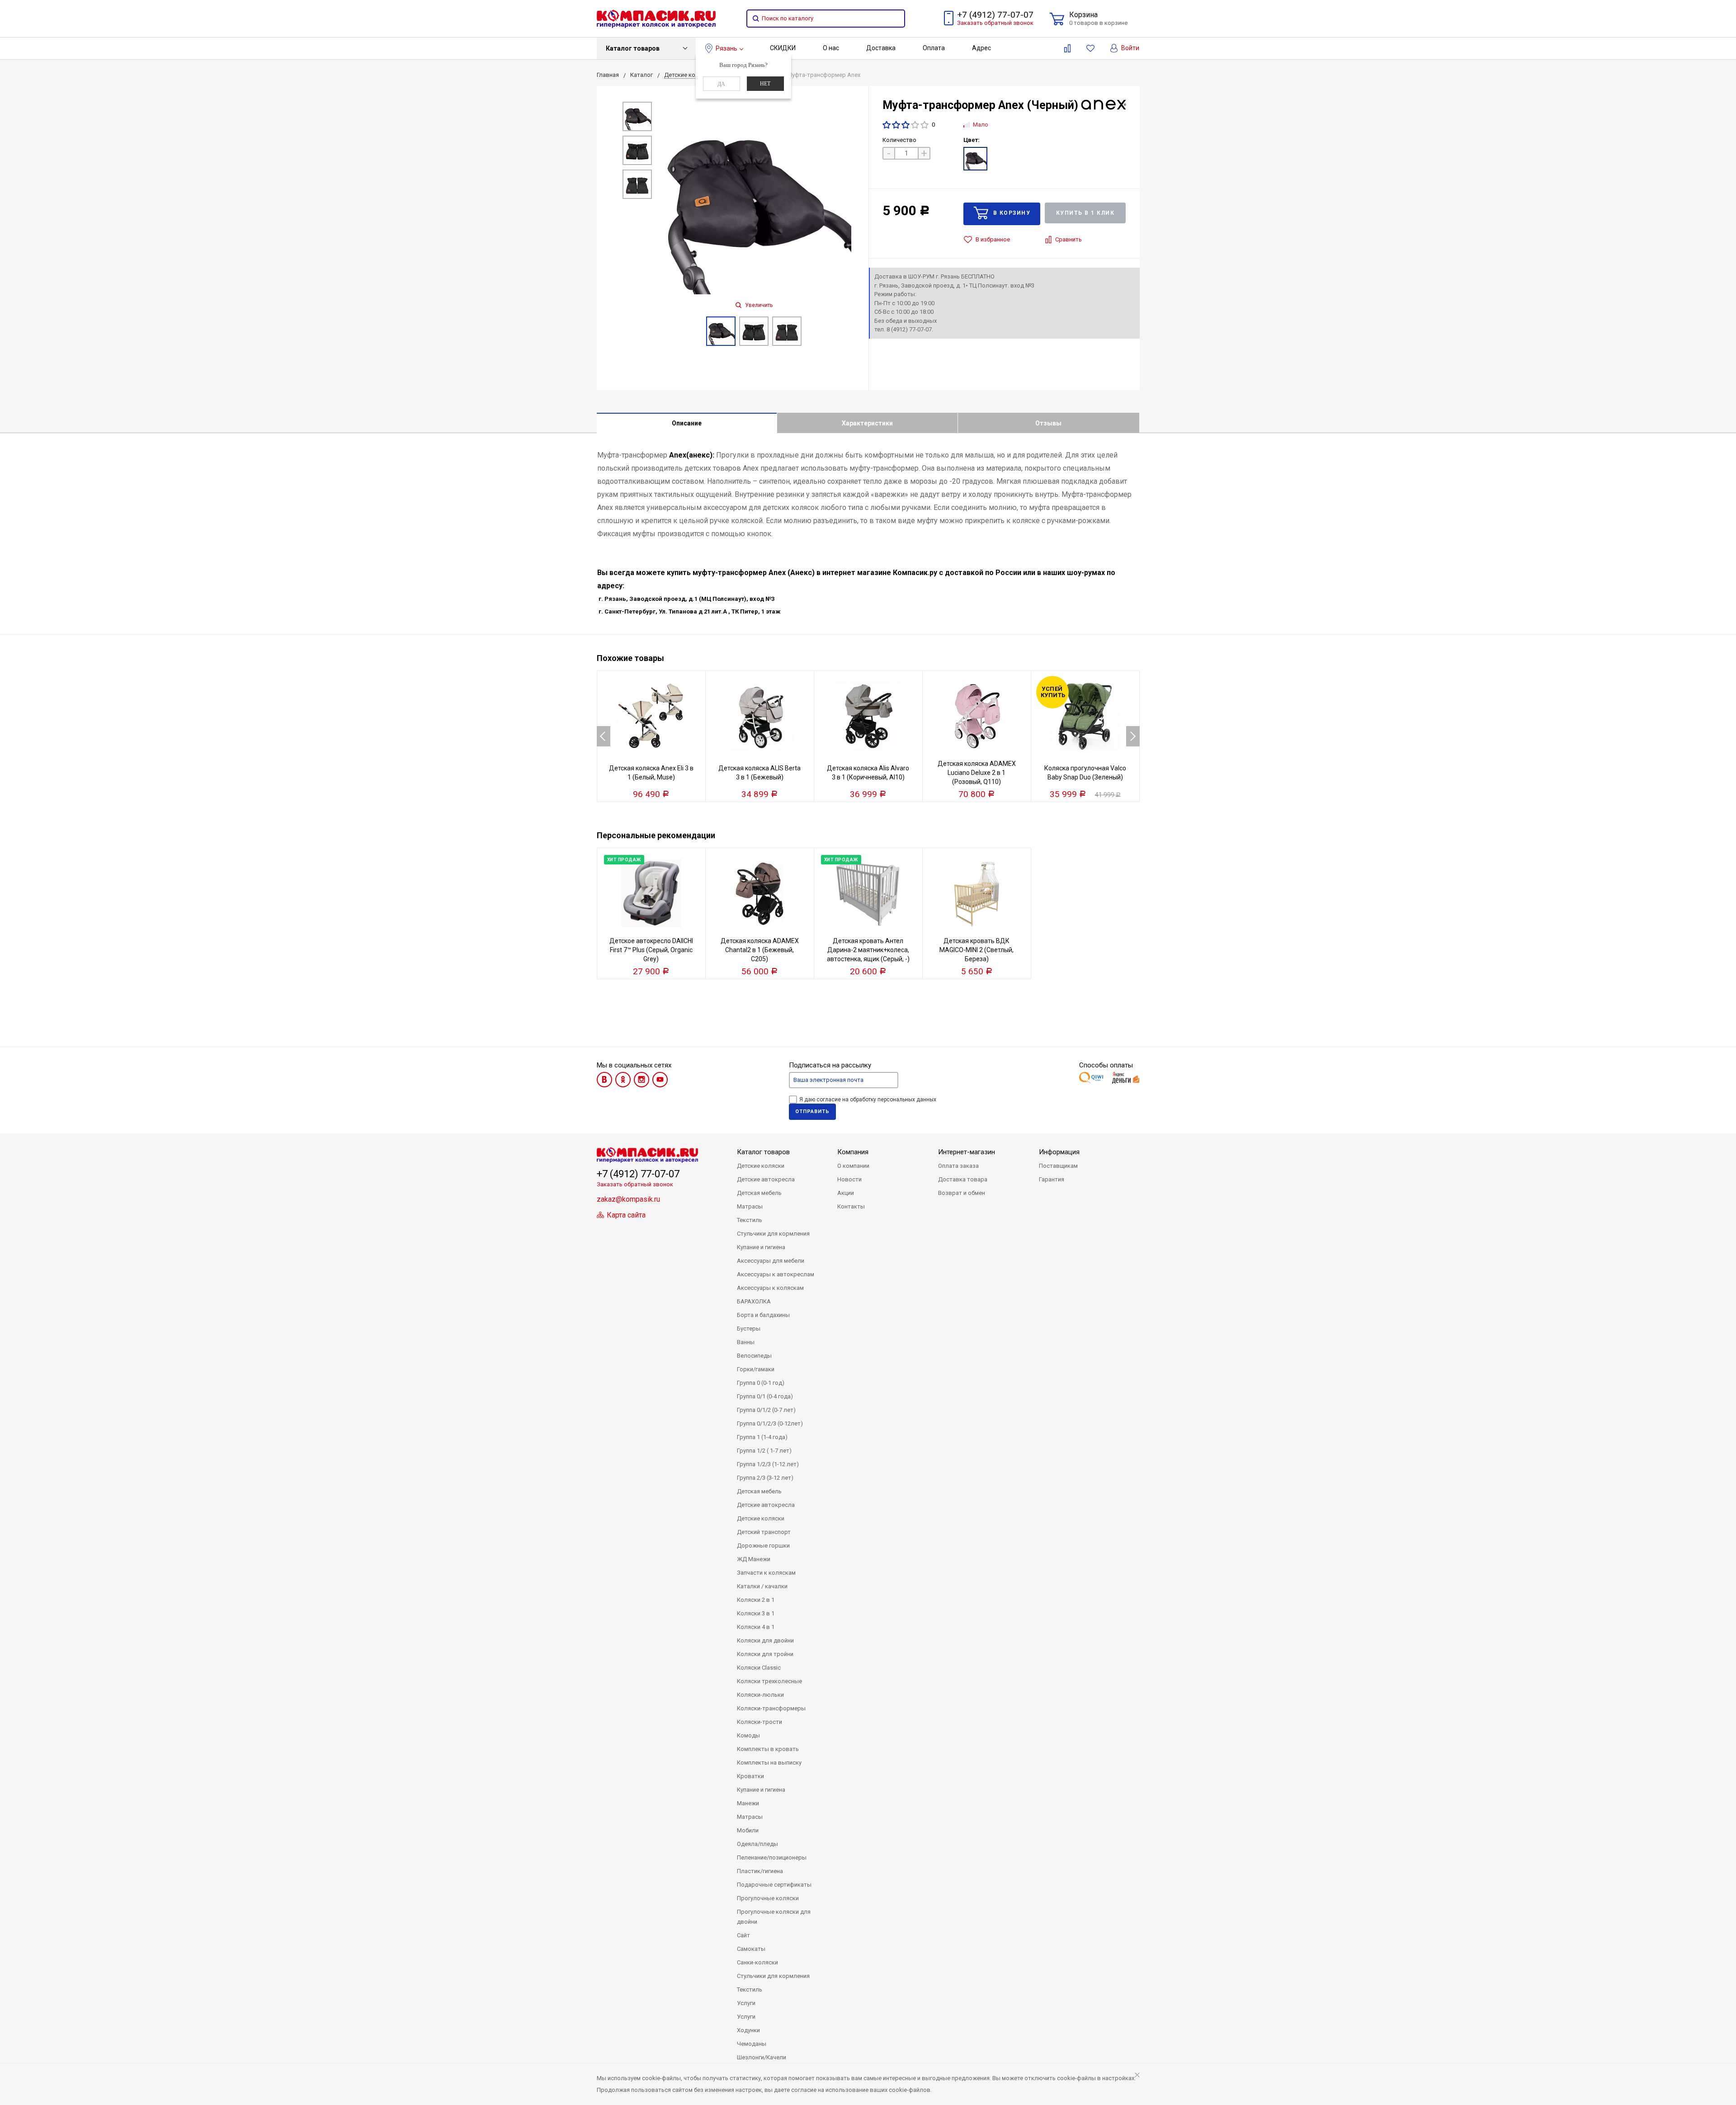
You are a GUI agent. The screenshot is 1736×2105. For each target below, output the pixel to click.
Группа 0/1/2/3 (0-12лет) (770, 1423)
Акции (846, 1193)
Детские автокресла (766, 1179)
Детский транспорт (764, 1532)
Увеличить (758, 305)
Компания (853, 1152)
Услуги (746, 2003)
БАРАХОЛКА (754, 1301)
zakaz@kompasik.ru (628, 1199)
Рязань (726, 48)
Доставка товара (963, 1179)
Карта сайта (625, 1215)
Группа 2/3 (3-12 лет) (765, 1478)
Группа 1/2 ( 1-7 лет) (764, 1451)
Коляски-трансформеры (771, 1708)
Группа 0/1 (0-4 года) (765, 1396)
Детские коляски (761, 1166)
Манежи (748, 1803)
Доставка (881, 48)
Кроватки (750, 1776)
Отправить (812, 1111)
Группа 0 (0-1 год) (761, 1383)
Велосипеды (754, 1356)
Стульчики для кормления (773, 1234)
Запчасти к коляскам (766, 1573)
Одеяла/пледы (757, 1844)
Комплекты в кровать (768, 1749)
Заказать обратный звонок (995, 23)
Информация (1059, 1152)
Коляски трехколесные (769, 1681)
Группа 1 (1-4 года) (762, 1437)
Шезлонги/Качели (762, 2057)
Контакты (851, 1206)
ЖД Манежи (754, 1559)
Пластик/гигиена (760, 1871)
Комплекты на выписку (769, 1763)
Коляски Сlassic (759, 1668)
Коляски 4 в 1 (756, 1627)
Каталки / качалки (762, 1586)
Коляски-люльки (760, 1695)
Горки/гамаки (756, 1369)
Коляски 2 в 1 (756, 1600)
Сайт (743, 1935)
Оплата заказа (958, 1166)
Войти (1130, 48)
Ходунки (748, 2030)
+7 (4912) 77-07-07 (995, 15)
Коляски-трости (759, 1722)
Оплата (934, 48)
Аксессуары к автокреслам (776, 1274)
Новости (849, 1179)
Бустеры (749, 1329)
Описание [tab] (687, 423)
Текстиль (750, 1220)
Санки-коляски (757, 1962)
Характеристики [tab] (867, 423)
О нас (831, 48)
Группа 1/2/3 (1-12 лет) (768, 1464)
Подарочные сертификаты (774, 1885)
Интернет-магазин (967, 1152)
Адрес (981, 48)
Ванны (746, 1342)
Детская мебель (759, 1193)
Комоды (748, 1735)
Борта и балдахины (763, 1315)
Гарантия (1052, 1179)
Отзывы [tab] (1048, 423)
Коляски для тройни (765, 1654)
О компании (853, 1166)
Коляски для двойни (765, 1640)
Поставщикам (1058, 1166)
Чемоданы (752, 2044)
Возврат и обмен (962, 1193)
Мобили (748, 1830)
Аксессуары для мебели (771, 1261)
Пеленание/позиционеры (772, 1857)
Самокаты (751, 1949)
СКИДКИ (783, 48)
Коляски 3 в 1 (756, 1613)
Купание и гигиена (761, 1247)
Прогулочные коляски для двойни (774, 1917)
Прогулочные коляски (768, 1898)
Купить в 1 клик (1085, 213)
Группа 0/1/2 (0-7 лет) (766, 1410)
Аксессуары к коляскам (770, 1288)
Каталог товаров (633, 48)
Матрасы (750, 1206)
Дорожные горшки (763, 1546)
